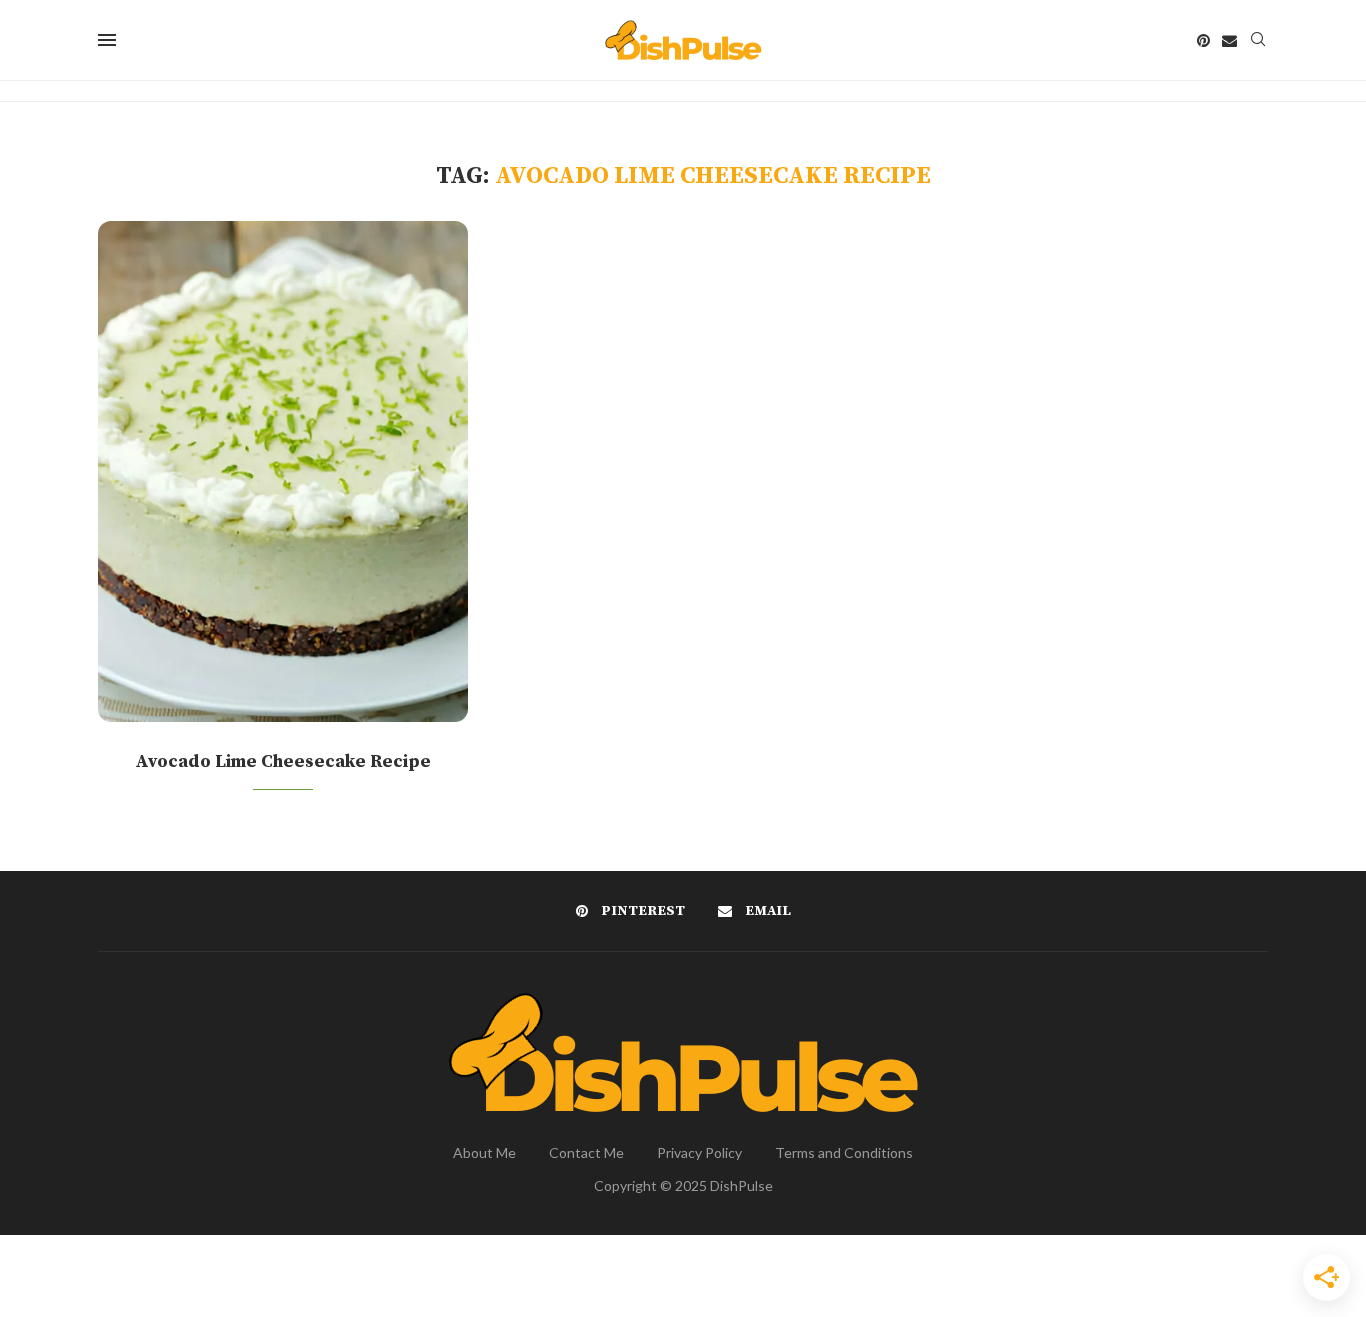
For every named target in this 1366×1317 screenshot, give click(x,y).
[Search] (1258, 40)
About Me (484, 1152)
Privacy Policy (699, 1152)
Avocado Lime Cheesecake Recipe (283, 761)
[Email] (1229, 40)
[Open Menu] (107, 40)
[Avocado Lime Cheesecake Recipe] (283, 471)
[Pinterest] (1203, 40)
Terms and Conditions (844, 1152)
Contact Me (586, 1152)
